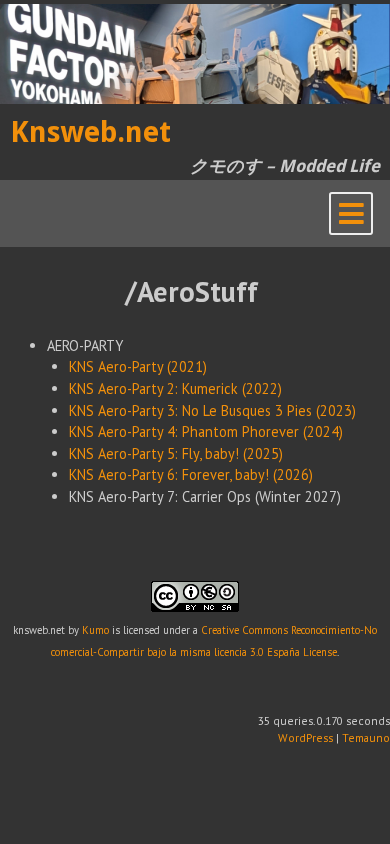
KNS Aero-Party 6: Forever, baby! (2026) (191, 474)
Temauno (366, 737)
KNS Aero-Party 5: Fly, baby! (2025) (176, 453)
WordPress (305, 737)
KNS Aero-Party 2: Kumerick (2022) (175, 388)
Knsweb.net (90, 132)
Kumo (95, 630)
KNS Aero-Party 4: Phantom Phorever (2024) (206, 431)
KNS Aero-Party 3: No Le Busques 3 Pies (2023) (212, 410)
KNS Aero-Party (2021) (138, 366)
